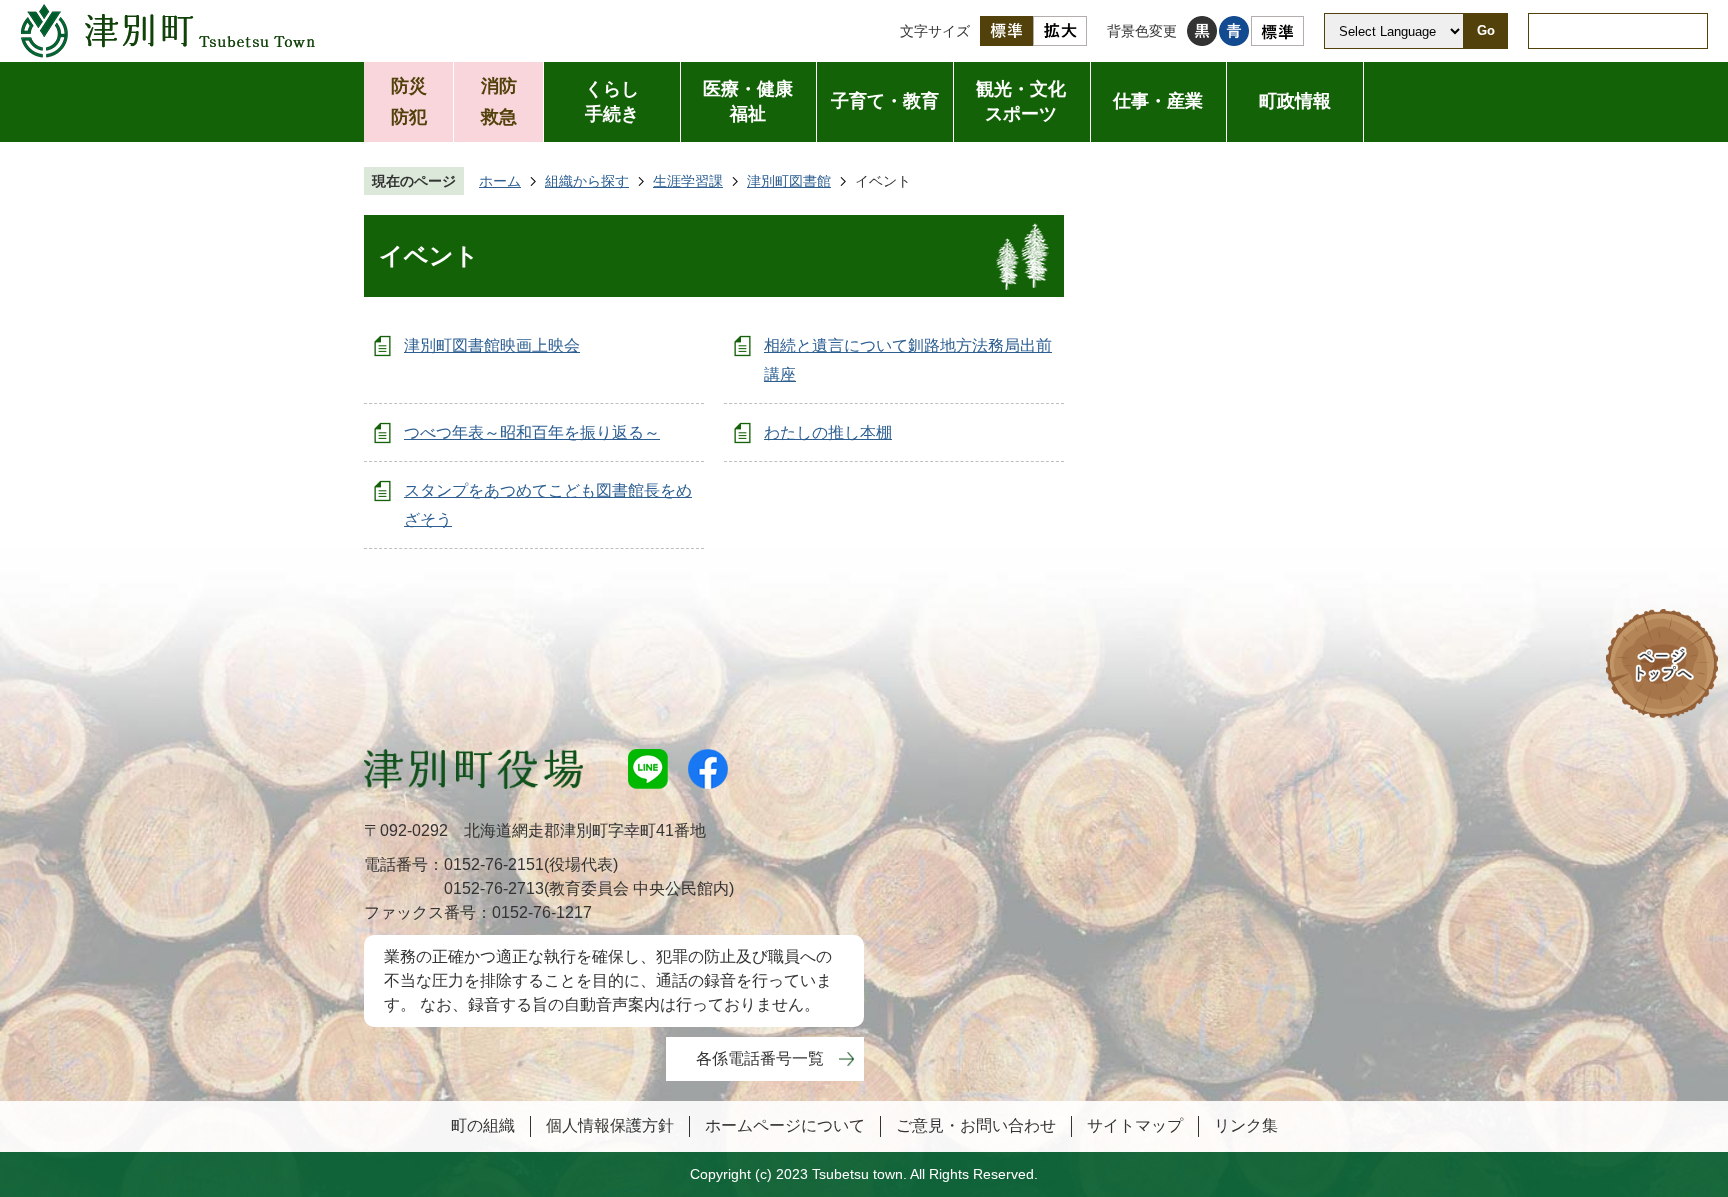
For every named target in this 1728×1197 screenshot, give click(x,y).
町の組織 (483, 1125)
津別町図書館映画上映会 (492, 345)
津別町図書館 (789, 181)
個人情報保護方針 (610, 1125)
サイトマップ (1135, 1125)
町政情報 (1295, 101)
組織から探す (587, 181)
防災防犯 (409, 101)
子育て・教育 (885, 101)
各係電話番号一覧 (760, 1058)
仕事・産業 (1158, 101)
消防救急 (499, 101)
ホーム (500, 181)
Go (1486, 30)
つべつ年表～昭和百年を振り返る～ (532, 432)
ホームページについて (785, 1125)
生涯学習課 (688, 181)
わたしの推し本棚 (828, 432)
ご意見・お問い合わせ (976, 1125)
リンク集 (1246, 1125)
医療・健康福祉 (748, 101)
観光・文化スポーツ (1021, 101)
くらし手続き (612, 101)
